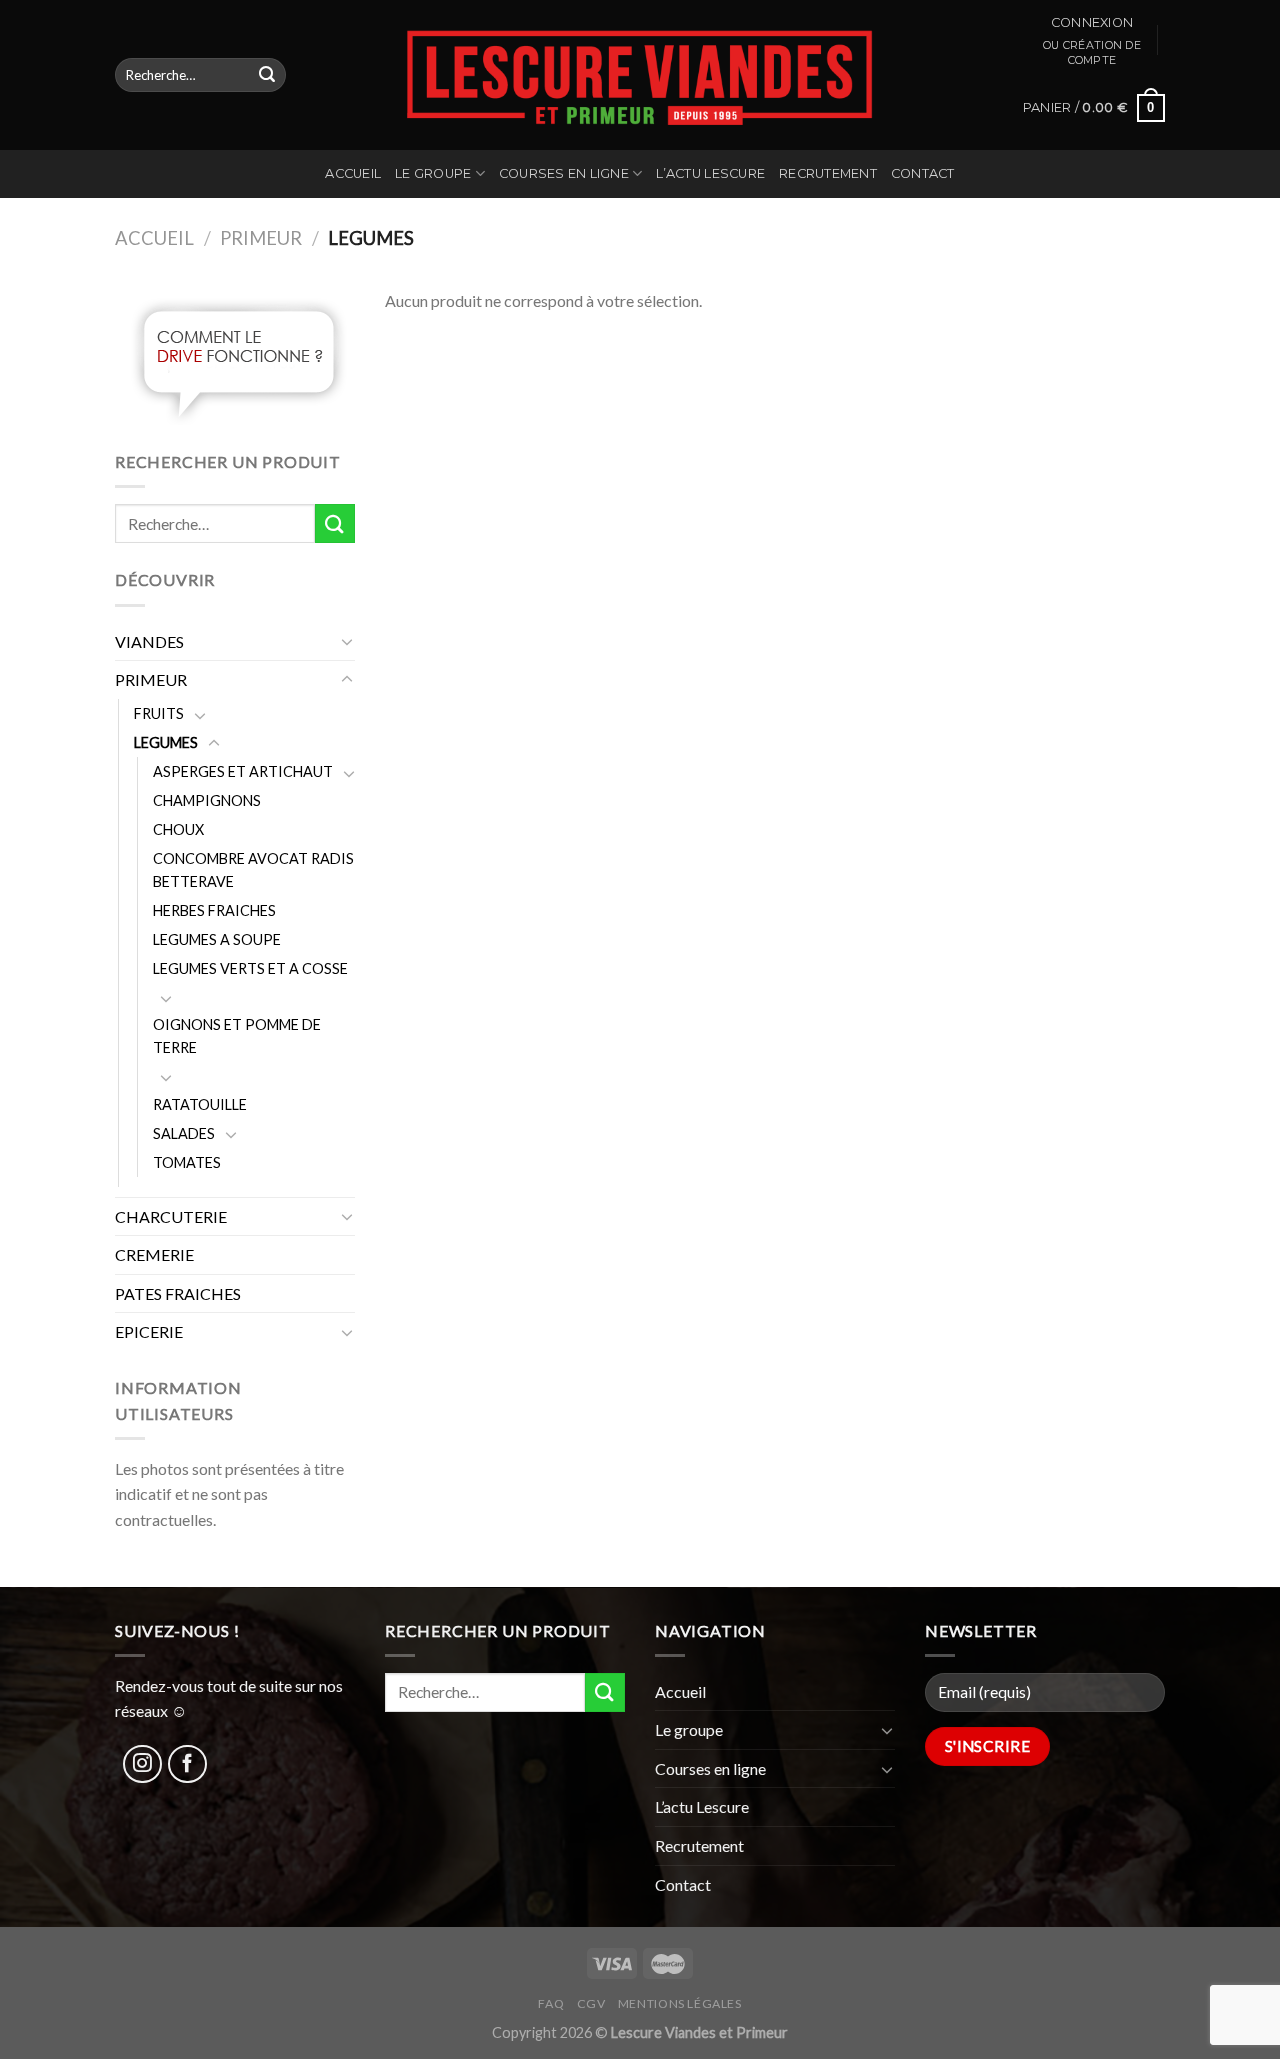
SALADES (184, 1133)
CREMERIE (154, 1254)
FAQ (551, 2003)
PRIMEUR (261, 238)
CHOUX (178, 829)
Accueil (353, 173)
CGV (591, 2003)
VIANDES (149, 641)
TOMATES (187, 1162)
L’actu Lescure (710, 173)
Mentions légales (680, 2003)
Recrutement (828, 173)
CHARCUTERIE (171, 1216)
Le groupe (433, 173)
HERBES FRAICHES (214, 910)
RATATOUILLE (200, 1104)
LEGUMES (166, 742)
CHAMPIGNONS (207, 800)
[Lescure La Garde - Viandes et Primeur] (640, 75)
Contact (923, 173)
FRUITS (159, 713)
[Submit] (267, 75)
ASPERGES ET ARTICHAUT (243, 771)
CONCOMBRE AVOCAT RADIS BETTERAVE (253, 870)
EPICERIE (149, 1331)
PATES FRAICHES (178, 1293)
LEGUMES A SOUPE (217, 939)
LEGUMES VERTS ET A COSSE (250, 968)
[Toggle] (347, 641)
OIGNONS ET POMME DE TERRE (237, 1036)
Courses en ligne (564, 173)
